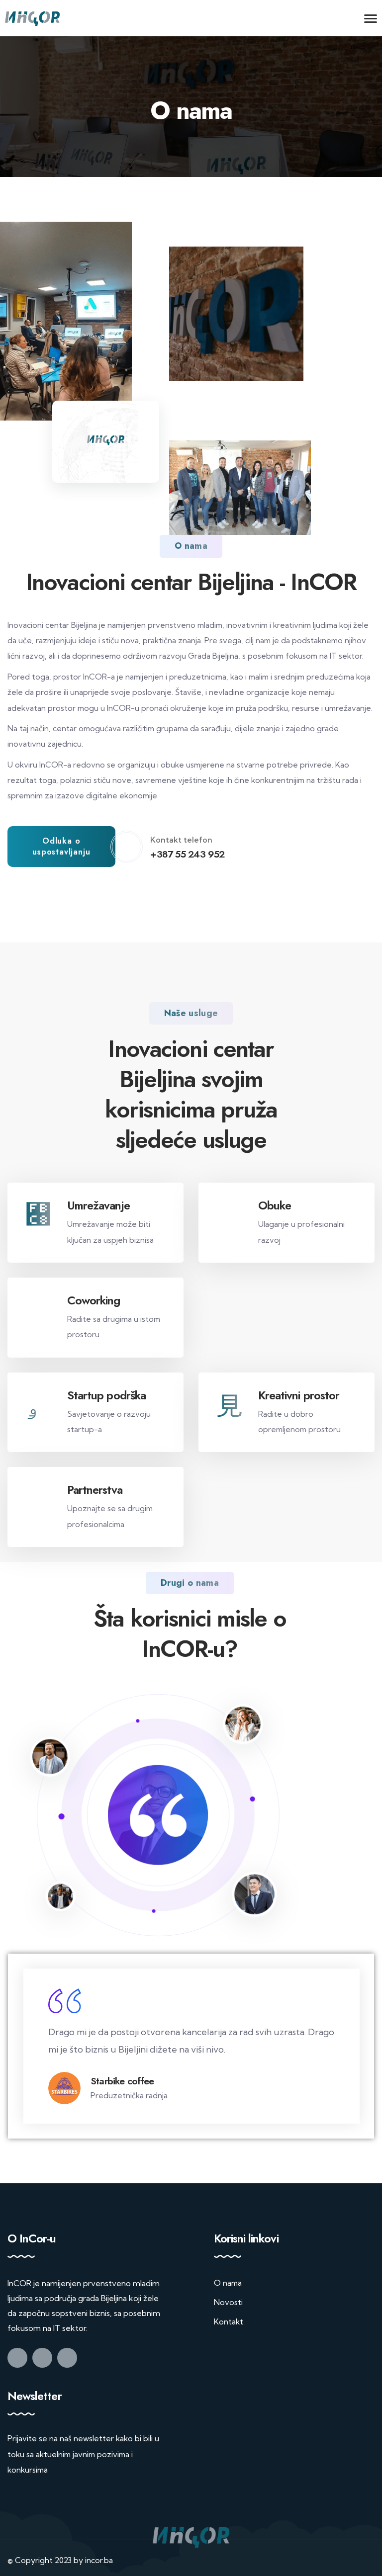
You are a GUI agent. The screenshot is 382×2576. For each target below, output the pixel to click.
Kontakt (229, 2304)
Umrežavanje (98, 1205)
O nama (228, 2266)
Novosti (228, 2285)
